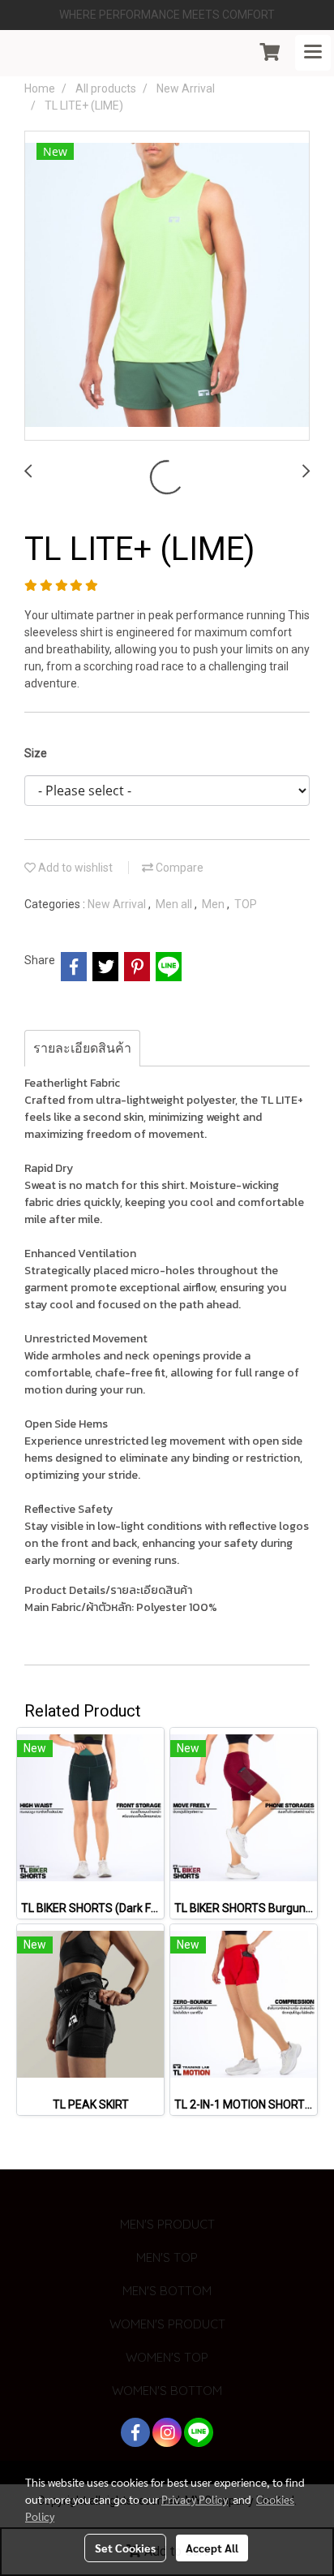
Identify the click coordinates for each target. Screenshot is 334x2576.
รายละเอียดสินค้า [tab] (82, 1048)
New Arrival (118, 904)
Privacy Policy (195, 2499)
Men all (175, 904)
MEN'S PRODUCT (167, 2224)
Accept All (212, 2548)
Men (214, 904)
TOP (246, 904)
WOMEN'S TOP (167, 2357)
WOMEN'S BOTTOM (167, 2391)
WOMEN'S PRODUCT (167, 2324)
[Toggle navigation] (313, 53)
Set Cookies (125, 2548)
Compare (178, 868)
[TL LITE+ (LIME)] (167, 286)
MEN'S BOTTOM (167, 2291)
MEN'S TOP (167, 2257)
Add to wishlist (74, 868)
